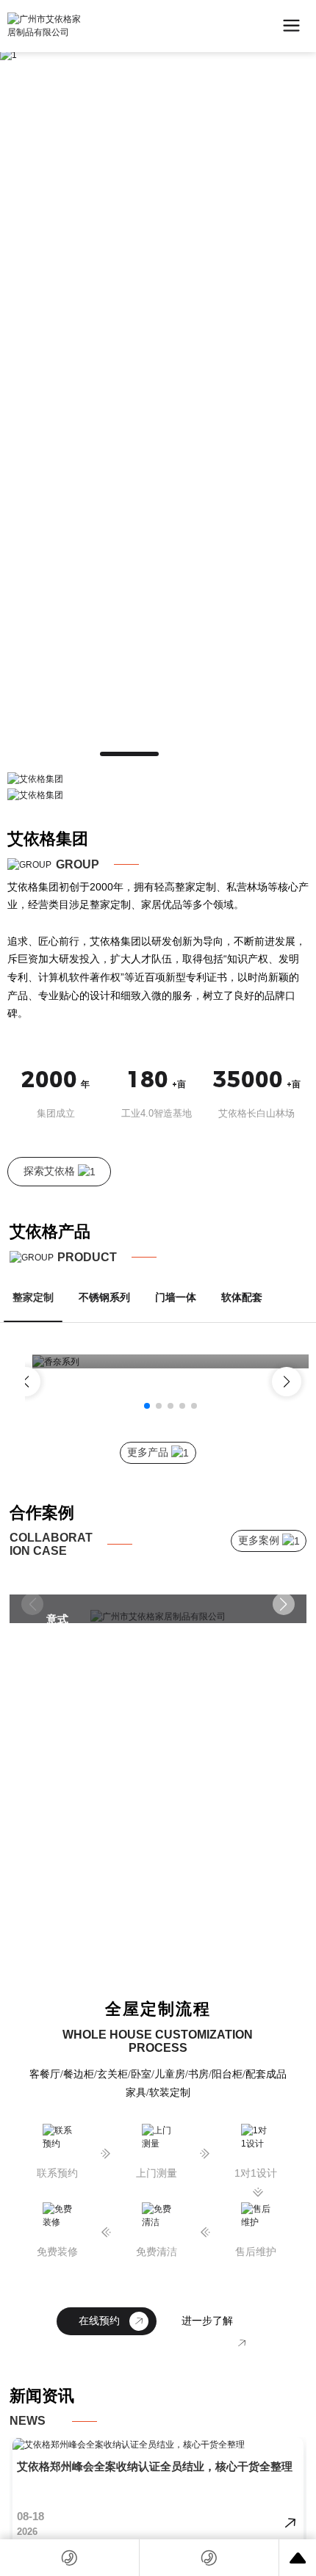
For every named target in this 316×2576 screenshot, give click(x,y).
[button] (129, 754)
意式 (57, 1619)
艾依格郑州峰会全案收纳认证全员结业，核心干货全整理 (155, 2466)
